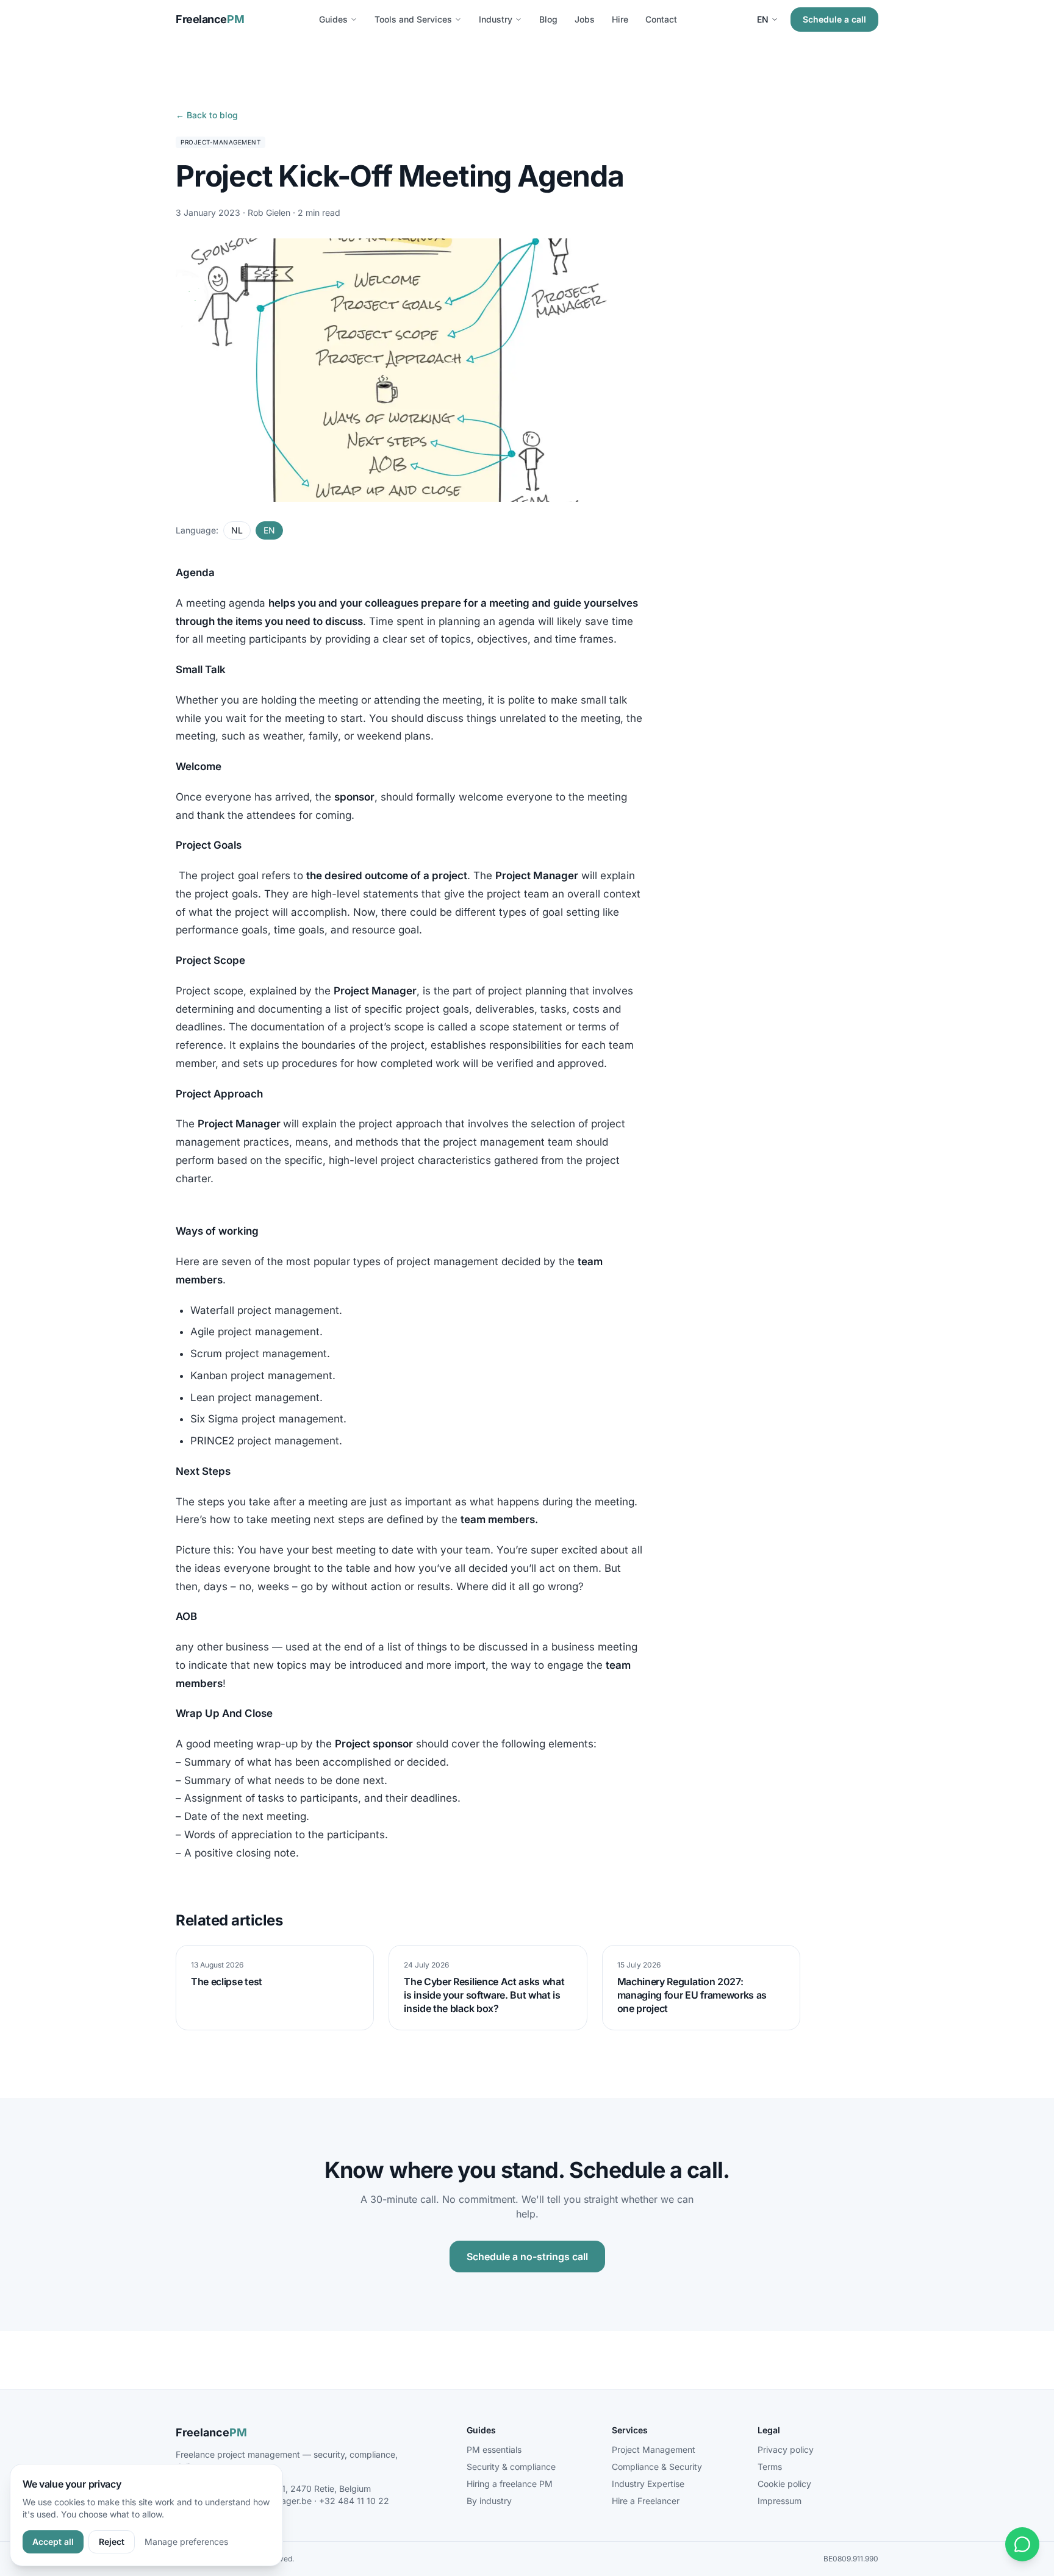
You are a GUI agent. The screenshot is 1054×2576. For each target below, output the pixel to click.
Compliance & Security (657, 2467)
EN (763, 19)
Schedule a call (834, 19)
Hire (620, 19)
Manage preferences (186, 2542)
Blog (548, 19)
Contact (661, 19)
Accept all (53, 2542)
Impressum (780, 2501)
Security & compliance (511, 2467)
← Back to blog (207, 115)
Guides (333, 19)
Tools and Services (413, 19)
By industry (489, 2501)
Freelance (210, 19)
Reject (112, 2542)
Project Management (654, 2449)
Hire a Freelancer (646, 2501)
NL (237, 530)
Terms (770, 2467)
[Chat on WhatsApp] (1022, 2544)
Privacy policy (786, 2449)
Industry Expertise (648, 2484)
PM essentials (494, 2449)
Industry (496, 19)
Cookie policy (784, 2484)
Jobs (585, 19)
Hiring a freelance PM (510, 2484)
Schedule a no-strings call (527, 2257)
